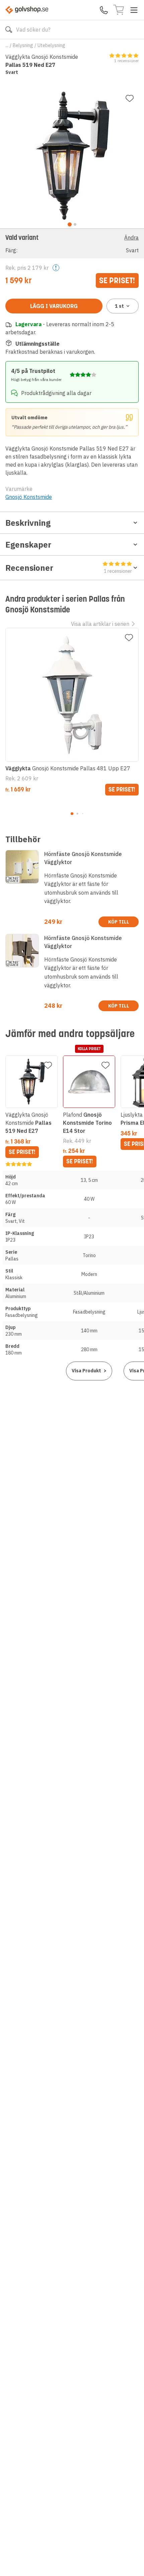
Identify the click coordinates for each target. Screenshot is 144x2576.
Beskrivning (28, 523)
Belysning (23, 45)
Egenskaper (28, 545)
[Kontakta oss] (104, 10)
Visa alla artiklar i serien (100, 624)
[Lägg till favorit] (130, 98)
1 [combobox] (119, 306)
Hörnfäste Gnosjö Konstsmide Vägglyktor (83, 858)
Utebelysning (51, 45)
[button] (72, 243)
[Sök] (9, 30)
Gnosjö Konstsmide (29, 497)
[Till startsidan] (27, 10)
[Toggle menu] (134, 10)
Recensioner (69, 568)
